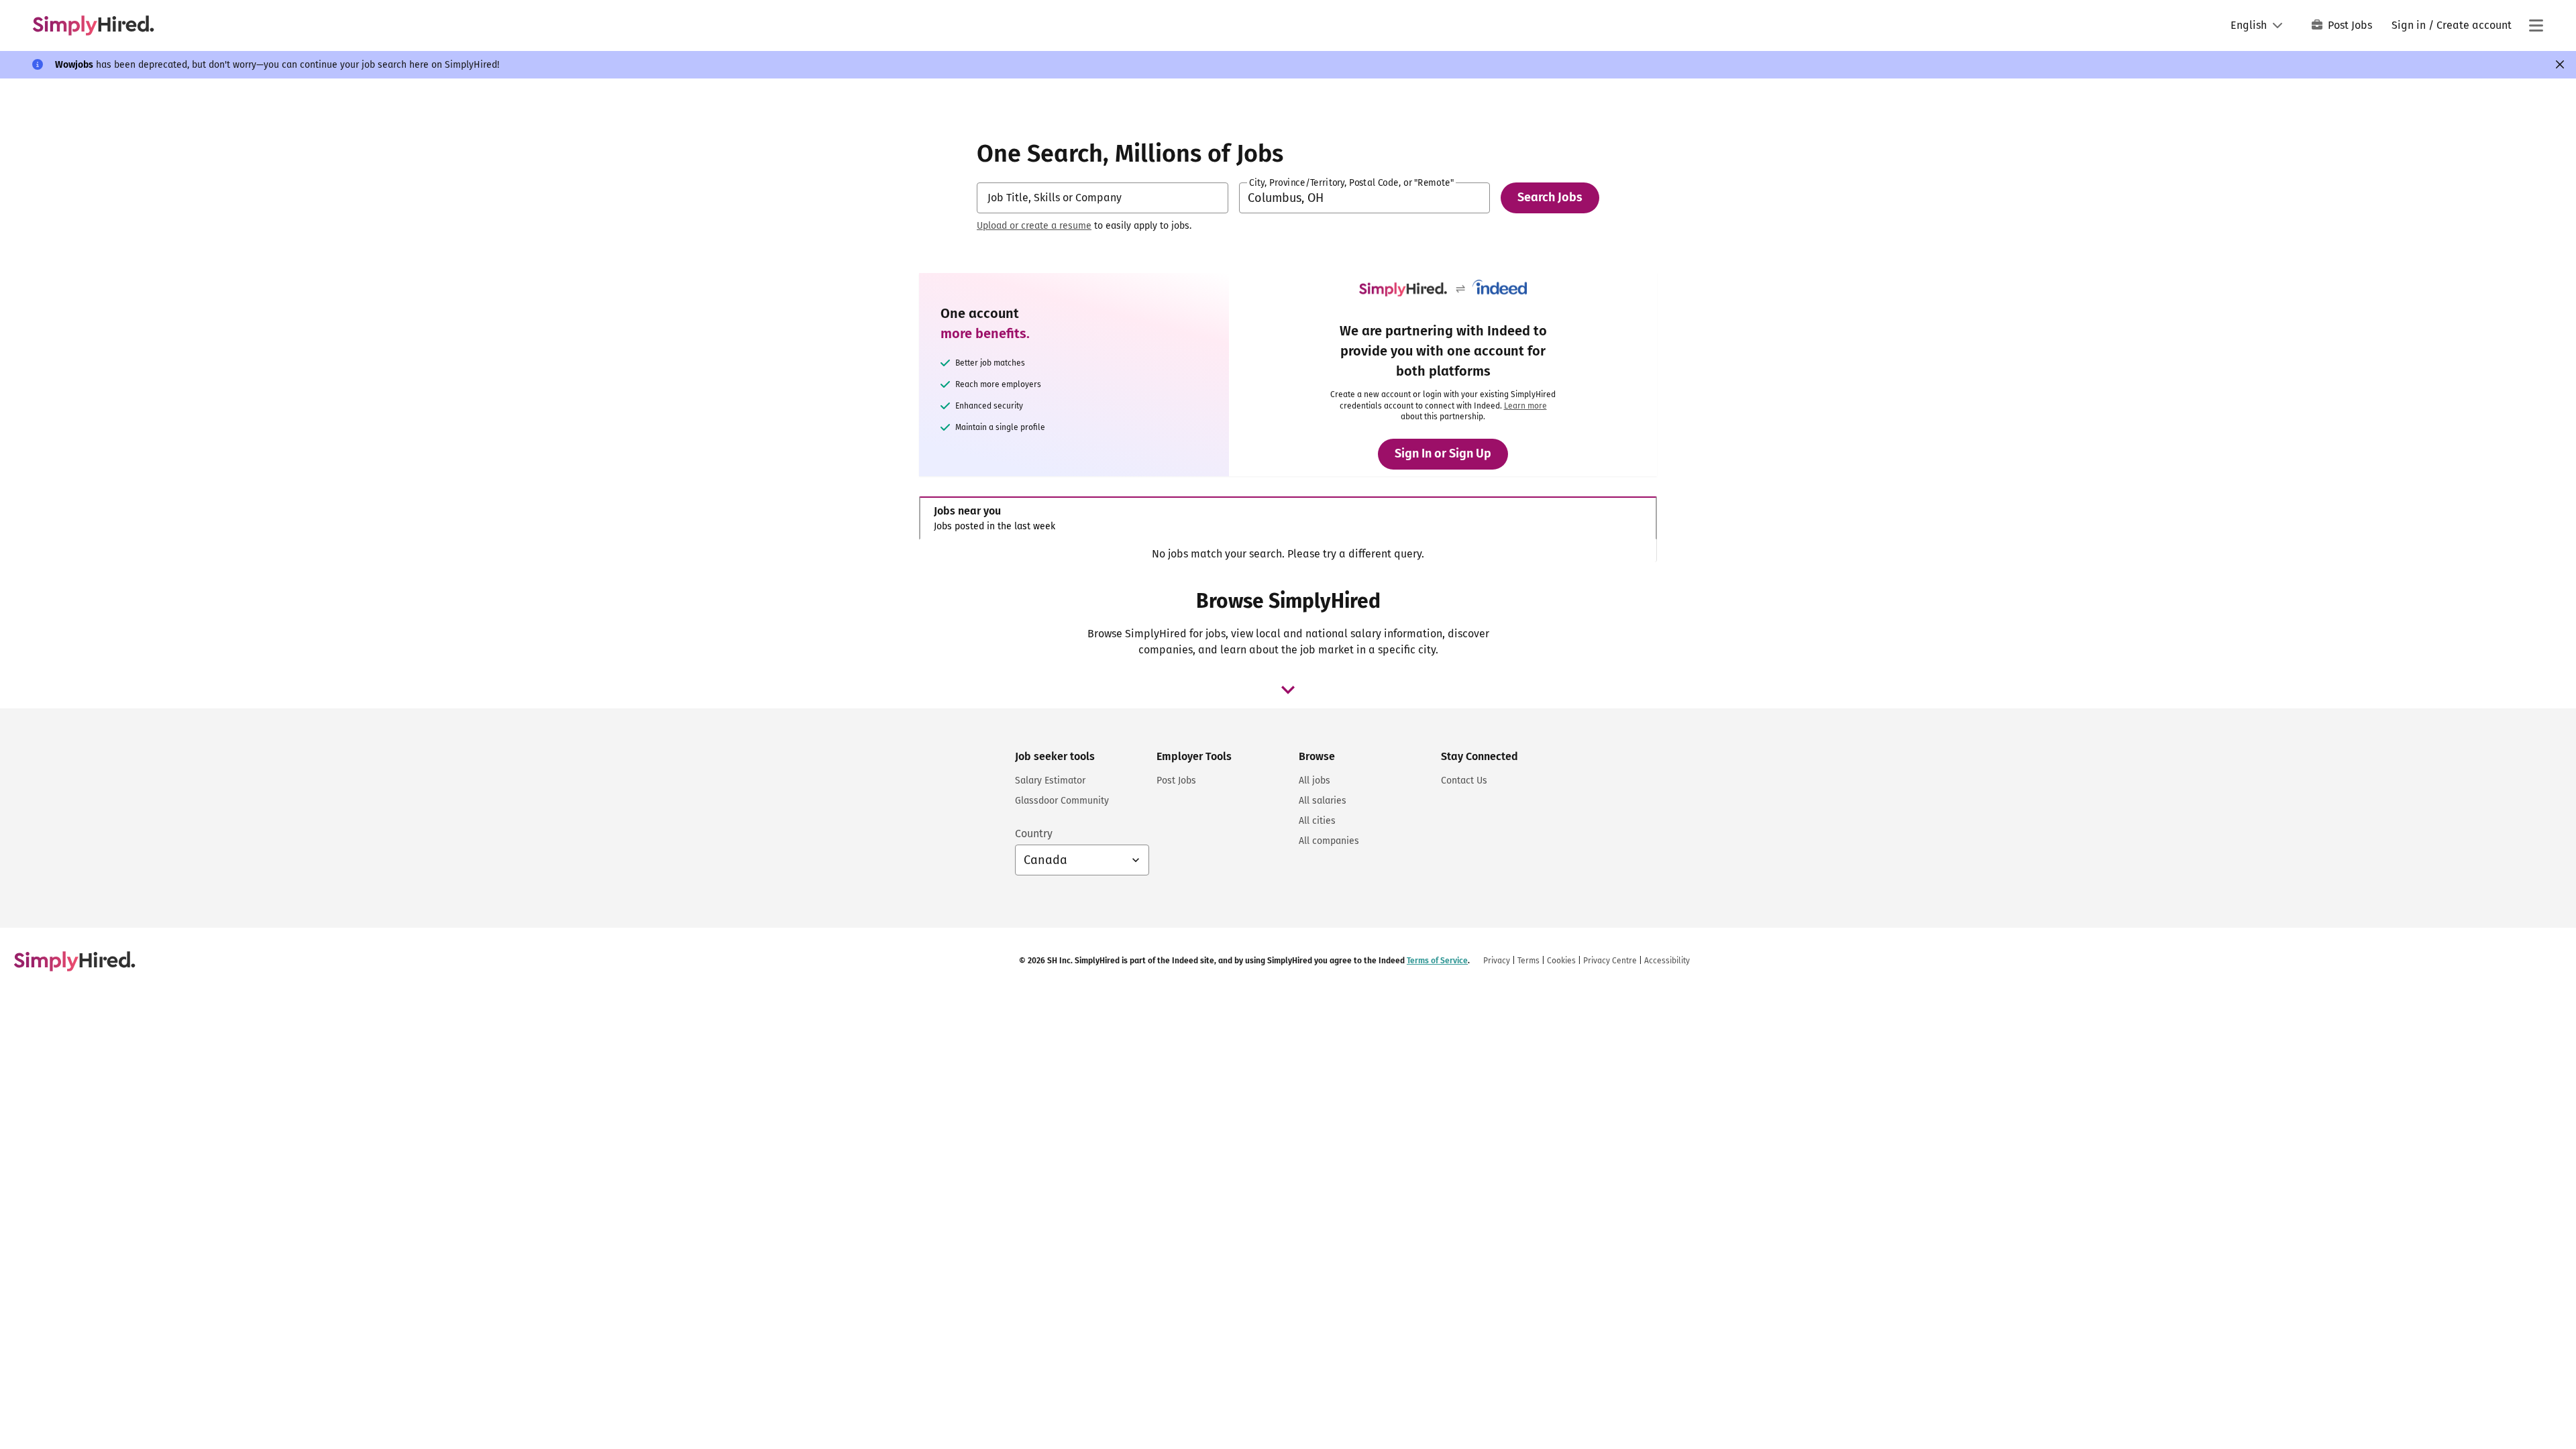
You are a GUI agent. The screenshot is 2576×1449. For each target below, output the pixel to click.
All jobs (1314, 781)
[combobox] (1103, 198)
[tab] (1288, 518)
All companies (1329, 841)
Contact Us (1464, 781)
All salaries (1323, 801)
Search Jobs (1550, 197)
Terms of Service (1437, 961)
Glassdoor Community (1062, 801)
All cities (1317, 821)
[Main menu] (2536, 25)
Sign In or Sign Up (1443, 453)
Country (1034, 834)
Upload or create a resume (1034, 226)
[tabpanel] (1288, 554)
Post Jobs (2350, 25)
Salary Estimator (1050, 781)
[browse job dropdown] (1288, 690)
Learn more (1525, 406)
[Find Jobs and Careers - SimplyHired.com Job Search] (93, 25)
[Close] (2560, 64)
